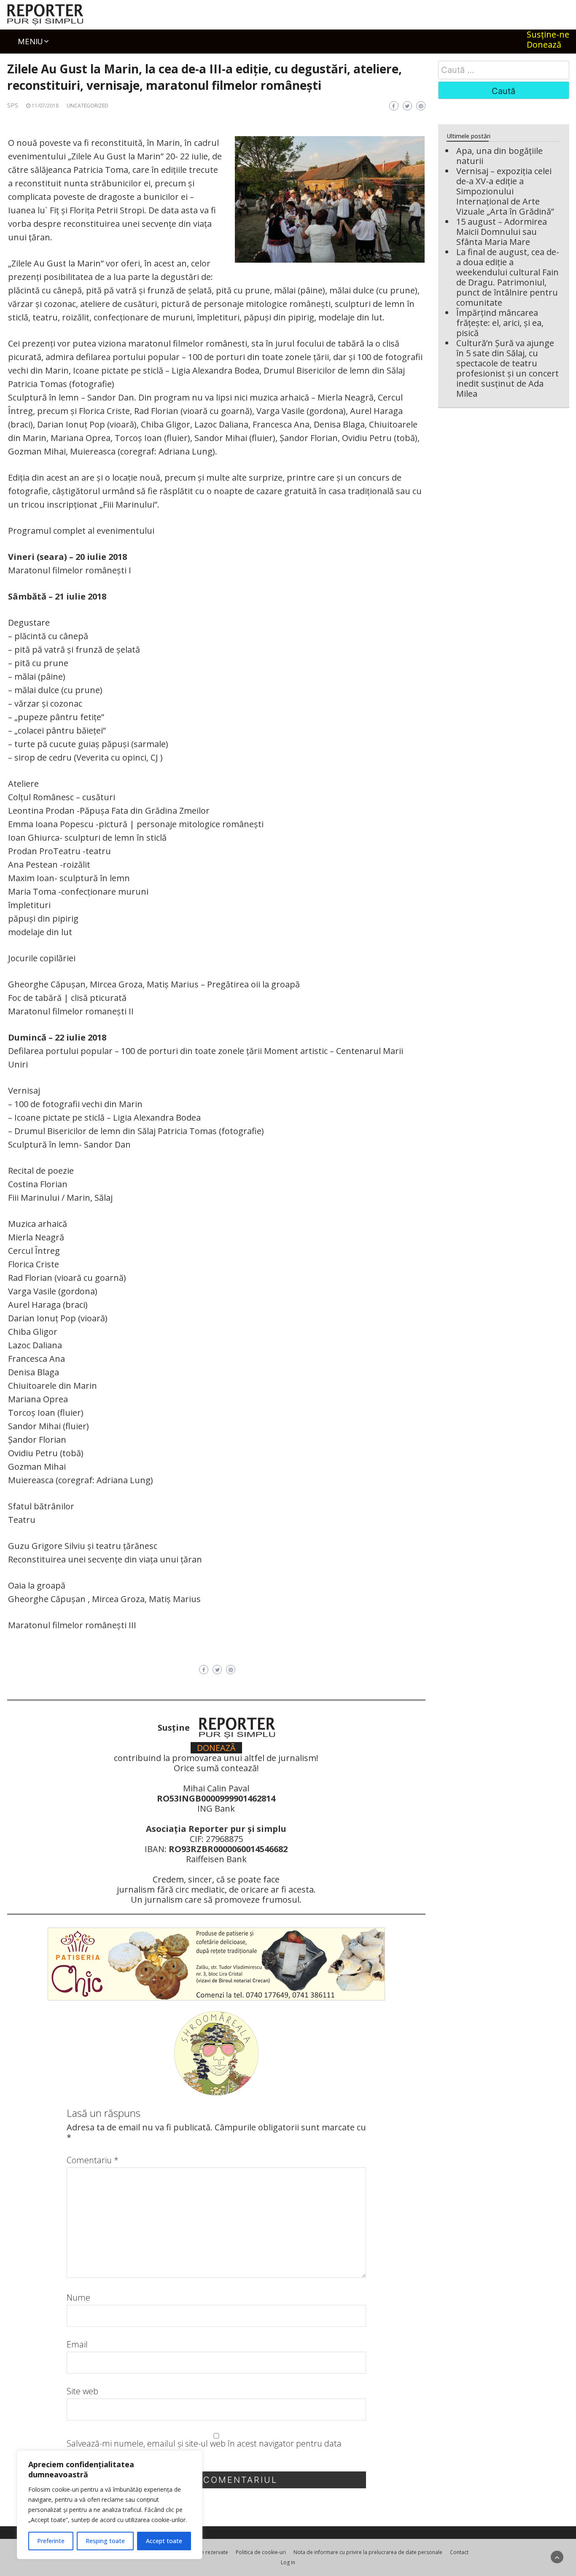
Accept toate (164, 2541)
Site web (82, 2391)
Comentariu (93, 2160)
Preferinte (51, 2541)
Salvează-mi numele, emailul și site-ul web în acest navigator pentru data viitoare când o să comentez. (204, 2449)
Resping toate (105, 2541)
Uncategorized (87, 106)
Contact (459, 2552)
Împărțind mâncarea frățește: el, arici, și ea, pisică (500, 323)
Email (77, 2345)
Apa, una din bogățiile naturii (499, 156)
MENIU (30, 41)
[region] (110, 2505)
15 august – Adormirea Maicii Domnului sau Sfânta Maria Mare (502, 232)
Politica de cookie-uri (261, 2552)
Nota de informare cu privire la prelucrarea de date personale (368, 2552)
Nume (78, 2298)
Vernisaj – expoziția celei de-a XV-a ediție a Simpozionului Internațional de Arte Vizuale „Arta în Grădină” (505, 191)
